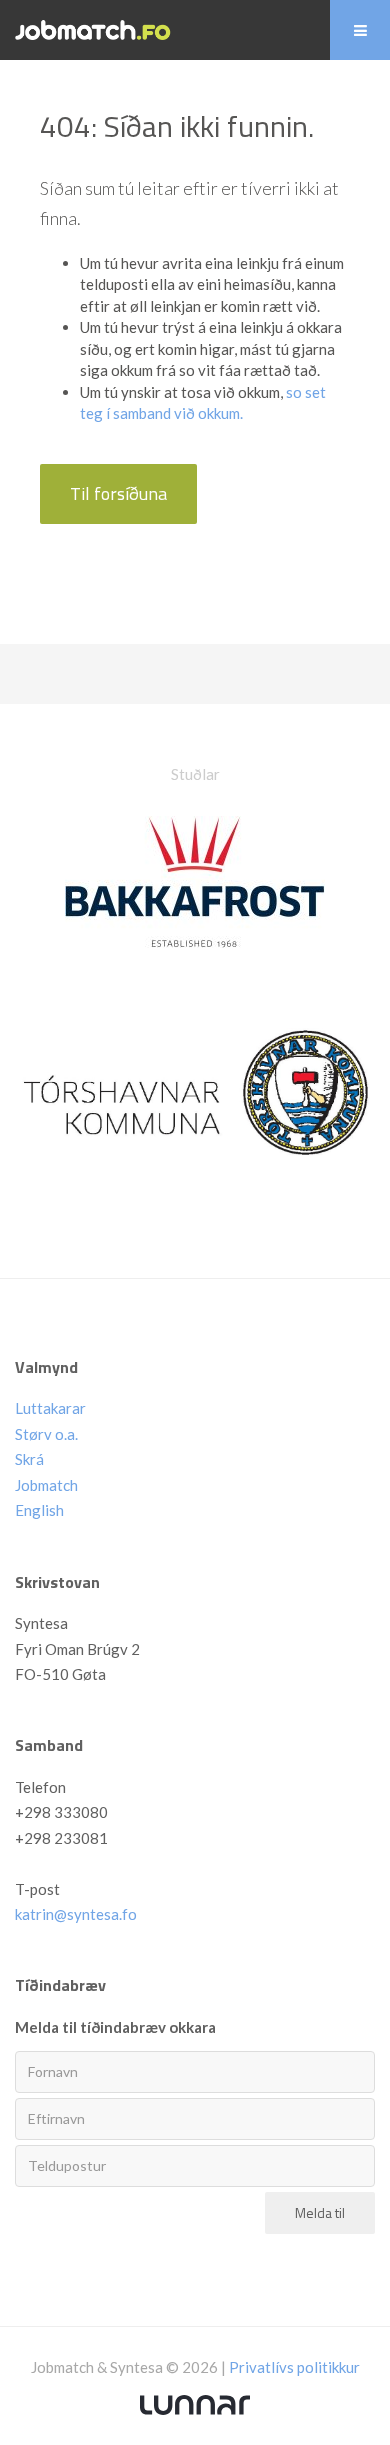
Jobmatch (46, 1485)
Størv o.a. (46, 1434)
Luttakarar (50, 1408)
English (39, 1510)
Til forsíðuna (118, 493)
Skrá (29, 1459)
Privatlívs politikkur (294, 2367)
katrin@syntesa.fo (76, 1914)
